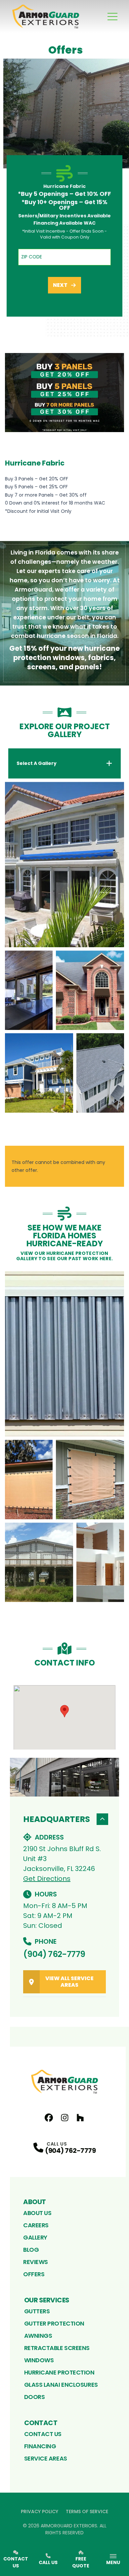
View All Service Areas (69, 1982)
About (35, 2202)
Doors (35, 2397)
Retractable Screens (57, 2348)
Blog (31, 2250)
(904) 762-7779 (54, 1954)
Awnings (38, 2336)
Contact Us (43, 2434)
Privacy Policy (40, 2511)
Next (60, 285)
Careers (36, 2225)
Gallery (35, 2237)
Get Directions (47, 1879)
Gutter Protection (54, 2323)
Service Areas (46, 2458)
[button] (64, 1711)
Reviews (36, 2262)
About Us (37, 2213)
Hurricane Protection (59, 2372)
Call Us (48, 2562)
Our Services (47, 2300)
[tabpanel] (64, 947)
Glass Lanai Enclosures (61, 2385)
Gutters (37, 2311)
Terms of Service (87, 2511)
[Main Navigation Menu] (112, 17)
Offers (34, 2274)
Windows (39, 2360)
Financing (40, 2446)
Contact (41, 2423)
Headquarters (57, 1819)
